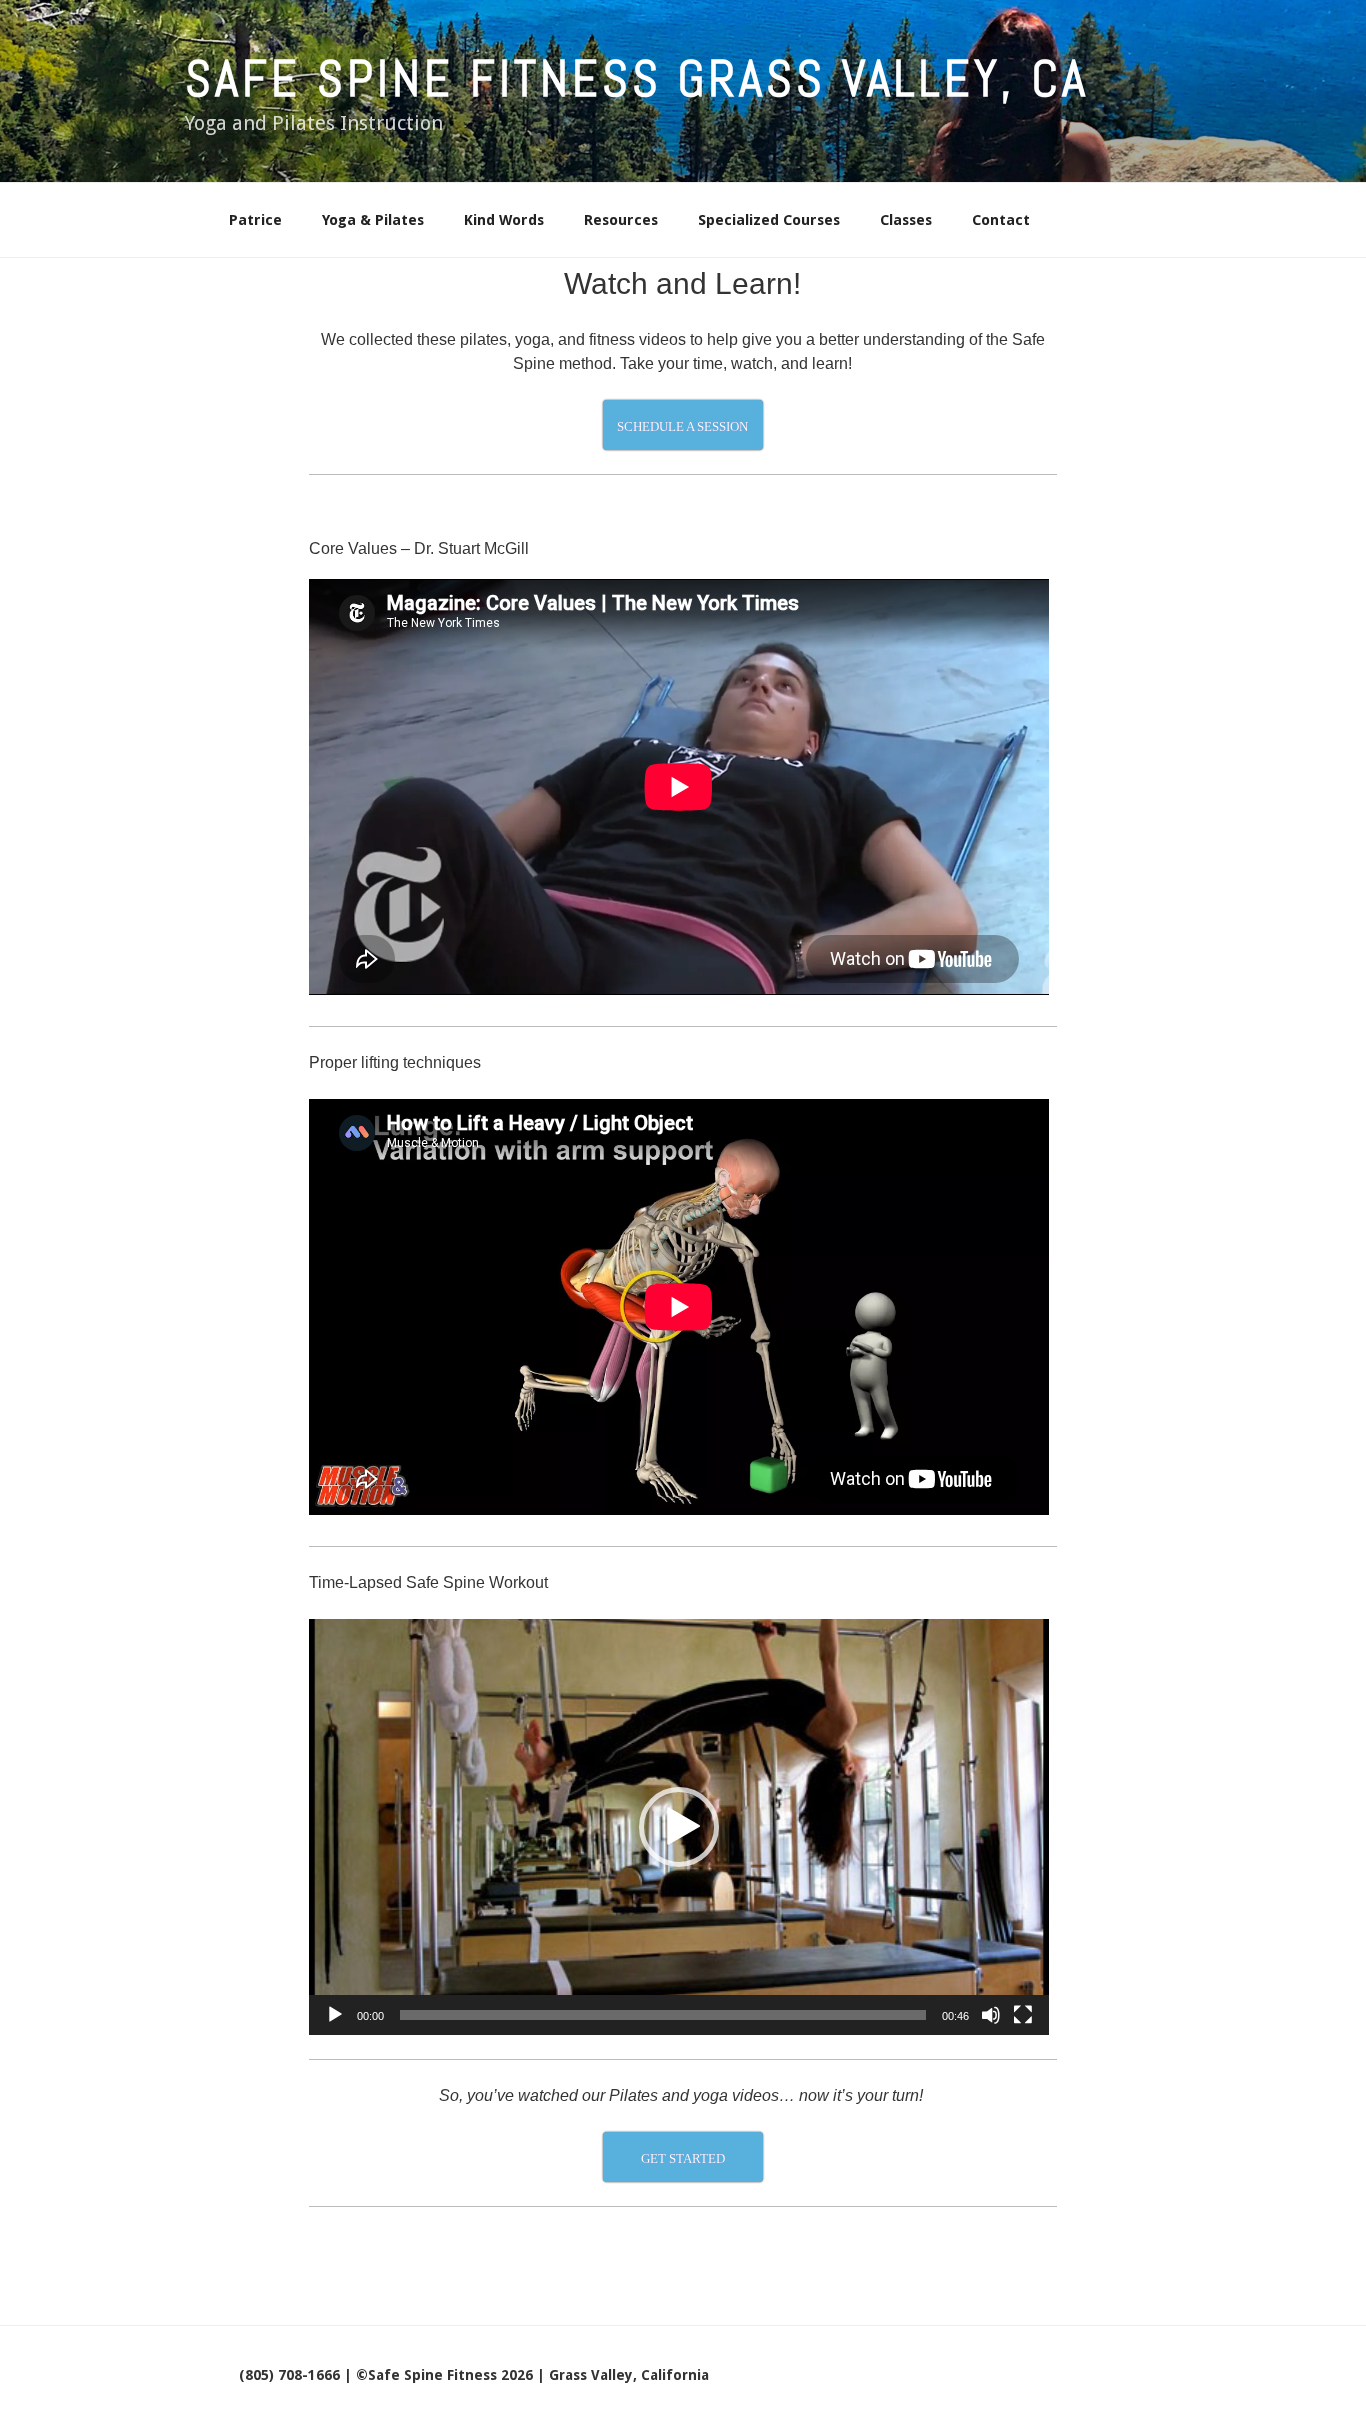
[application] (679, 1827)
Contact (1001, 220)
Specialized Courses (769, 220)
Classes (906, 220)
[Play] (335, 2015)
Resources (621, 220)
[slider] (663, 2015)
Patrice (255, 220)
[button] (679, 1827)
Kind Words (504, 220)
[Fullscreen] (1023, 2015)
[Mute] (991, 2015)
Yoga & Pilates (373, 220)
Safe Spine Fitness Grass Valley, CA (637, 79)
